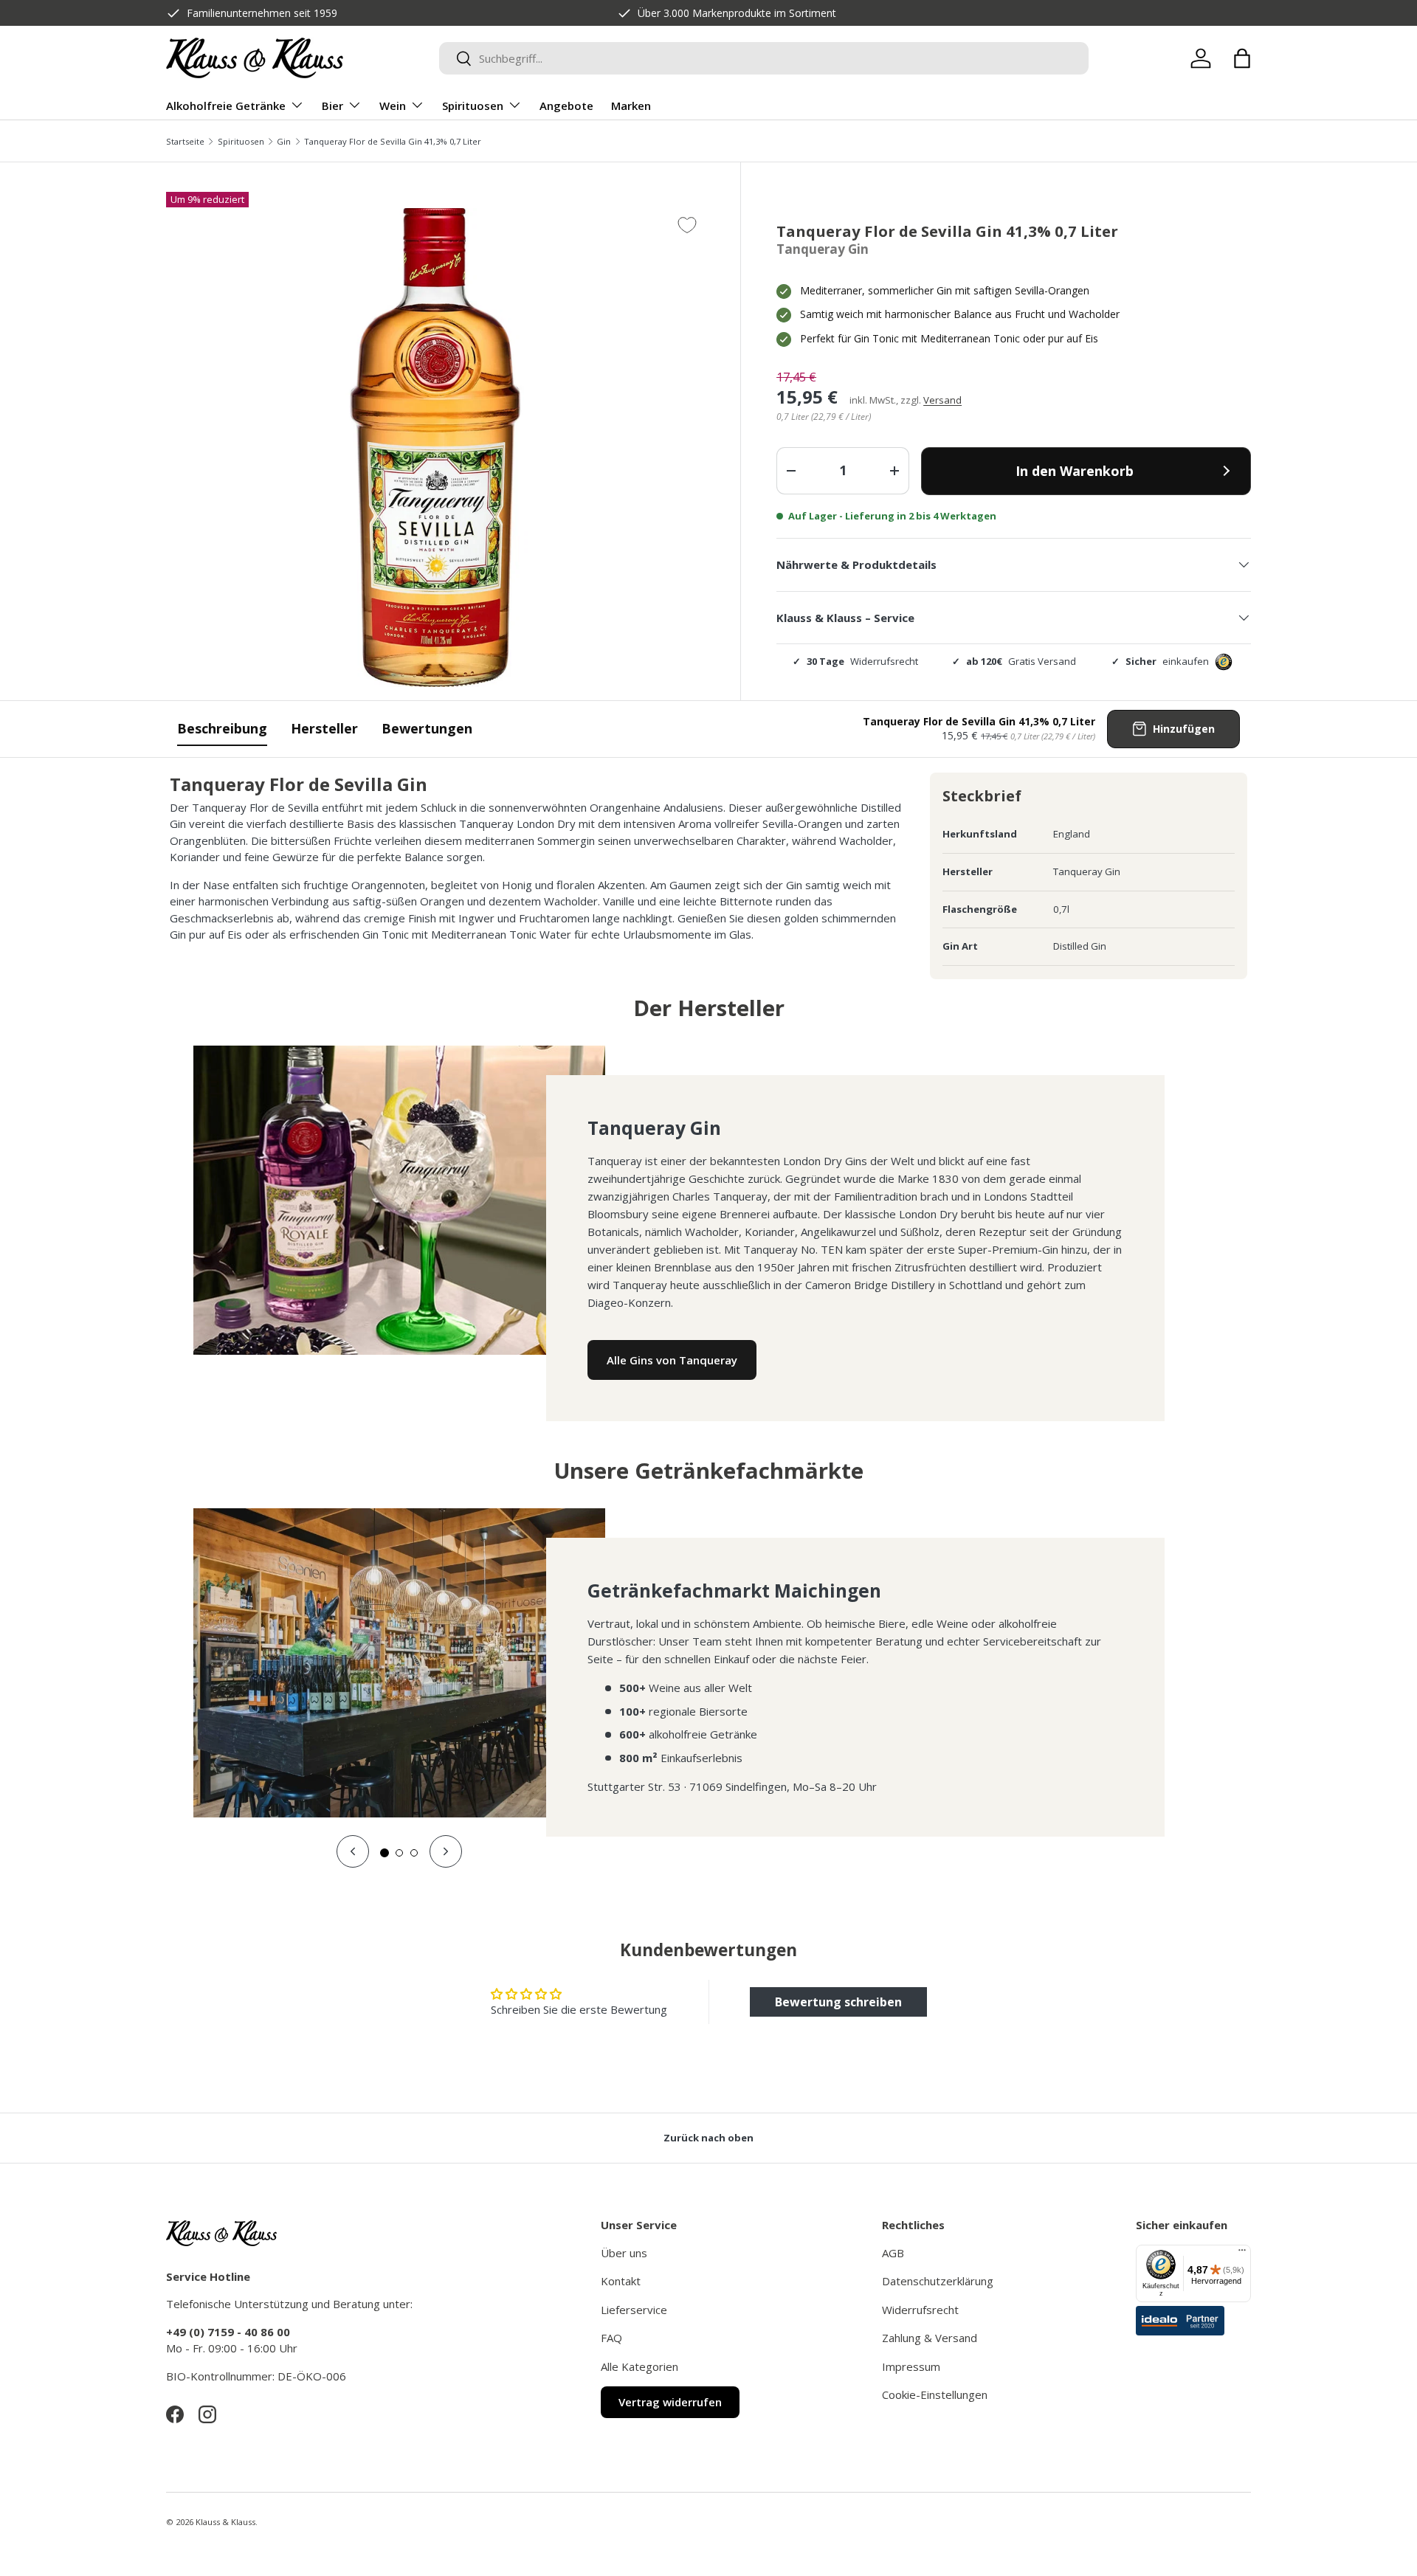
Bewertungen (427, 728)
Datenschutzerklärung (938, 2281)
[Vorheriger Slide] (353, 1851)
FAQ (611, 2338)
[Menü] (1242, 2254)
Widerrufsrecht (920, 2310)
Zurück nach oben (708, 2138)
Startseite (185, 141)
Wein (393, 106)
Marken (631, 106)
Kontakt (621, 2281)
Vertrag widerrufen (670, 2402)
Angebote (566, 106)
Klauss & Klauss (225, 2522)
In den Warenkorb (1075, 471)
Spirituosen (473, 106)
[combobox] (764, 58)
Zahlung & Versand (930, 2338)
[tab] (385, 1853)
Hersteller (324, 728)
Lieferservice (634, 2310)
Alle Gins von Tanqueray (672, 1360)
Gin (284, 141)
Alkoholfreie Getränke (226, 106)
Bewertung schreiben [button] (838, 2002)
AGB (893, 2253)
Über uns (624, 2253)
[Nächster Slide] (446, 1851)
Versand (942, 400)
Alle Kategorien (639, 2366)
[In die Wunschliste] (687, 225)
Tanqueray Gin (823, 249)
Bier (332, 106)
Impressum (911, 2366)
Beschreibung (222, 728)
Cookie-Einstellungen (935, 2394)
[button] (1242, 58)
